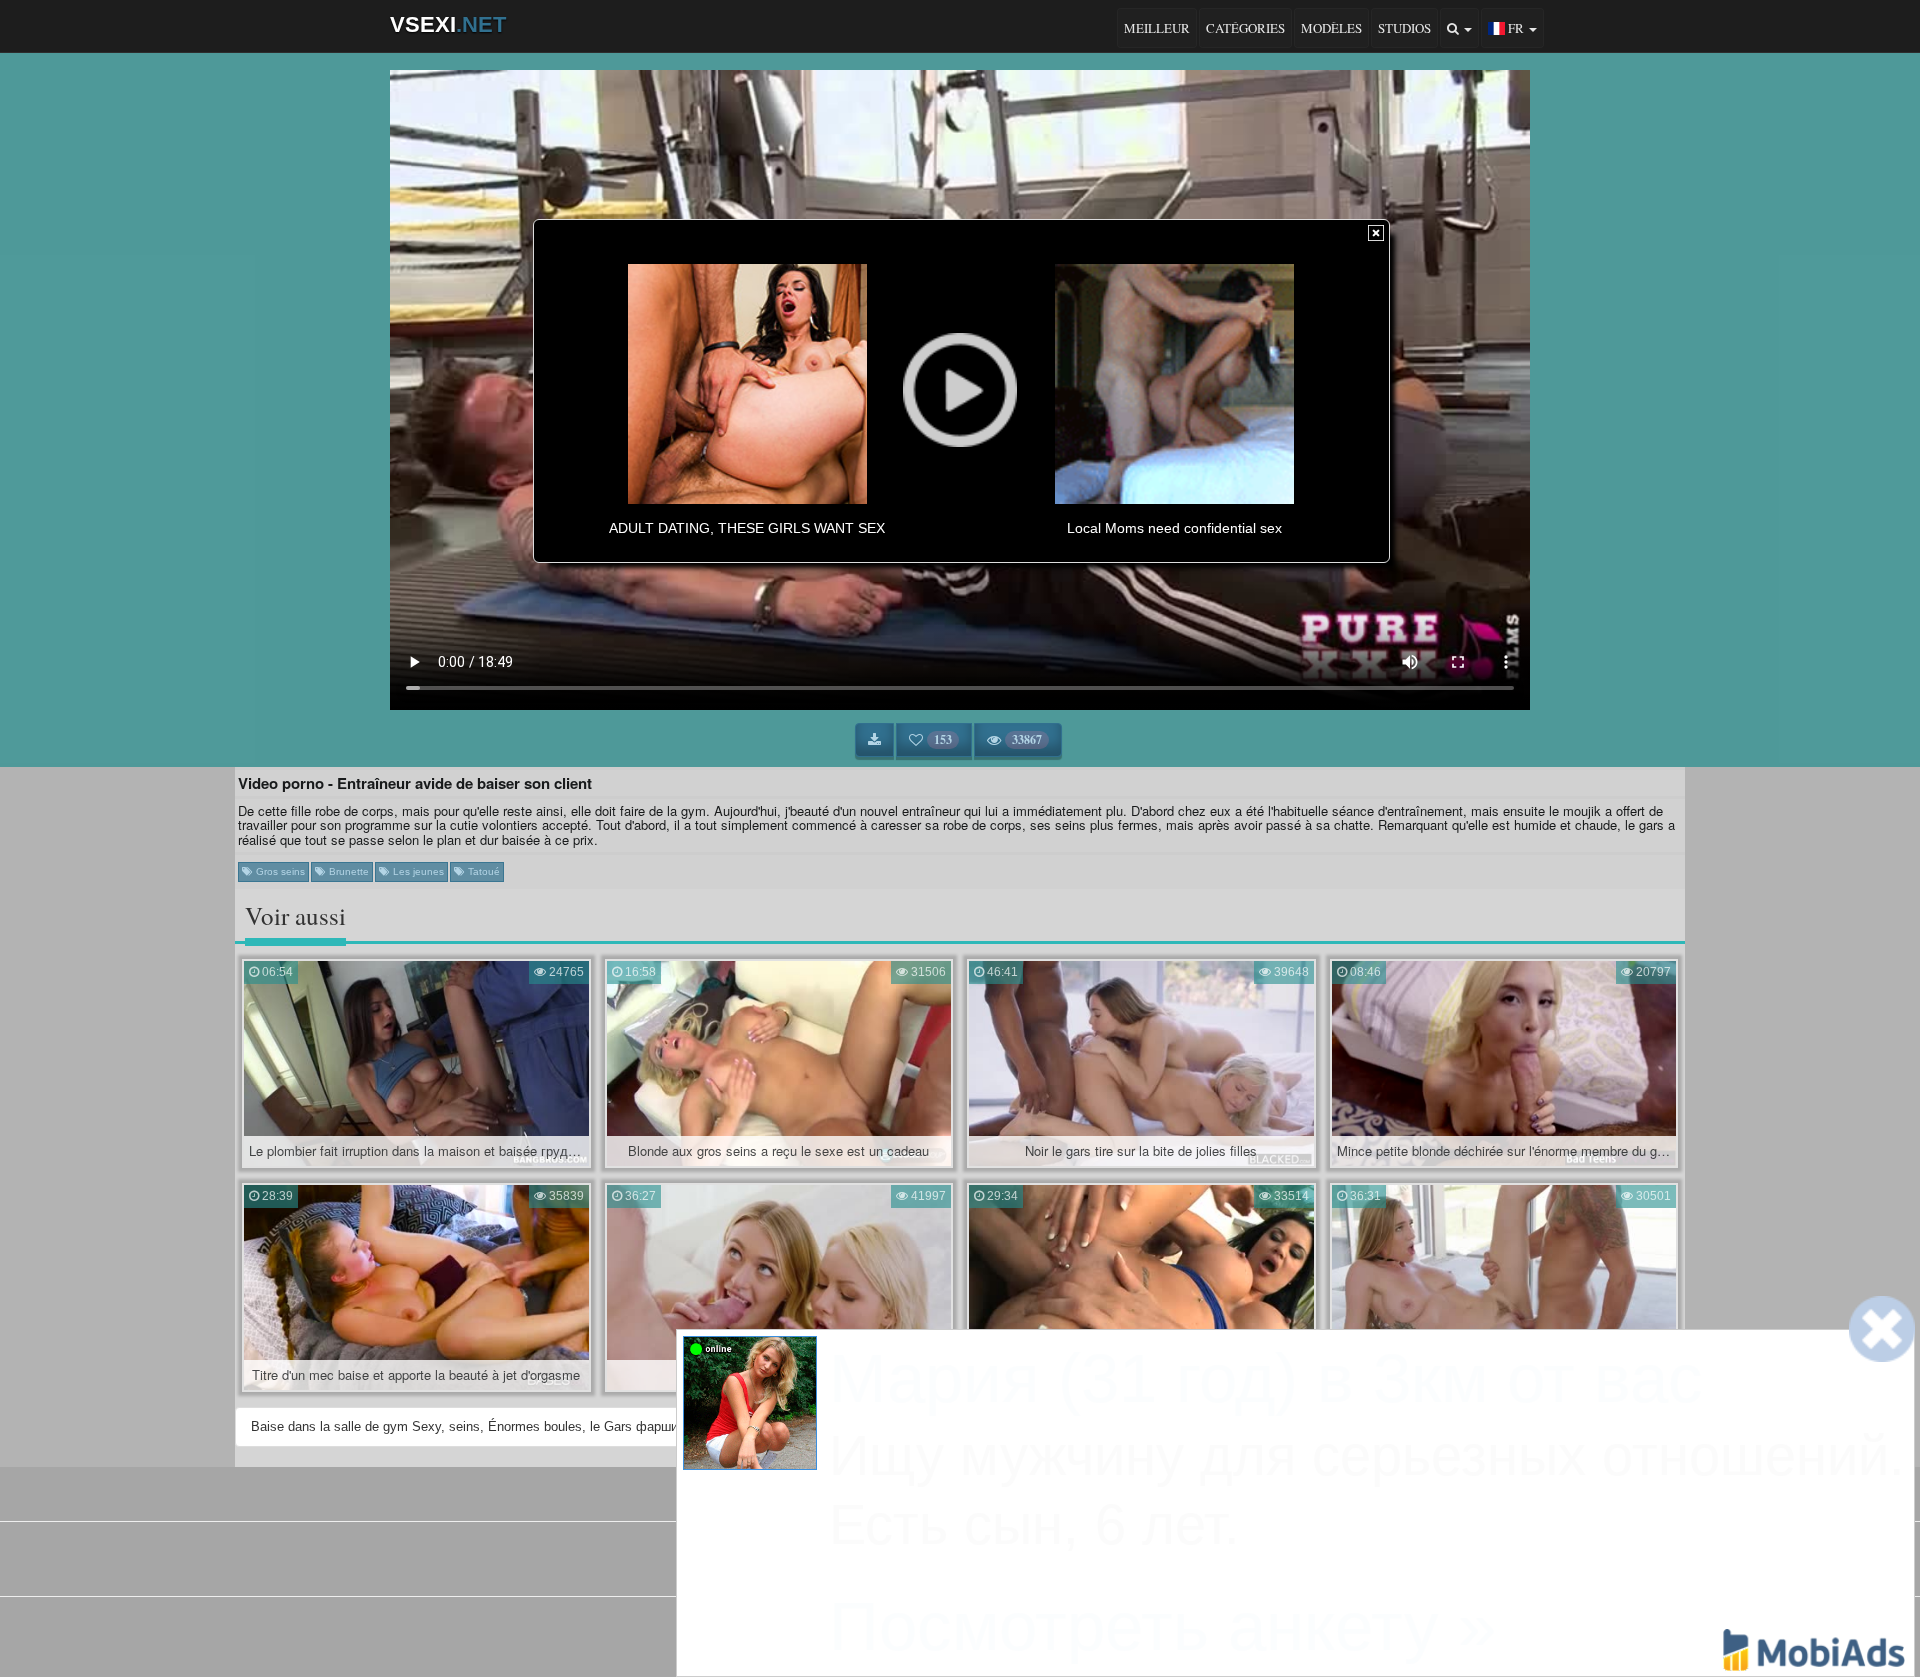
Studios (1404, 28)
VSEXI (448, 24)
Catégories (1245, 28)
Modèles (1331, 28)
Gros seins (279, 871)
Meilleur (1157, 28)
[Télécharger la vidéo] (874, 740)
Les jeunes (417, 871)
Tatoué (482, 871)
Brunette (347, 871)
